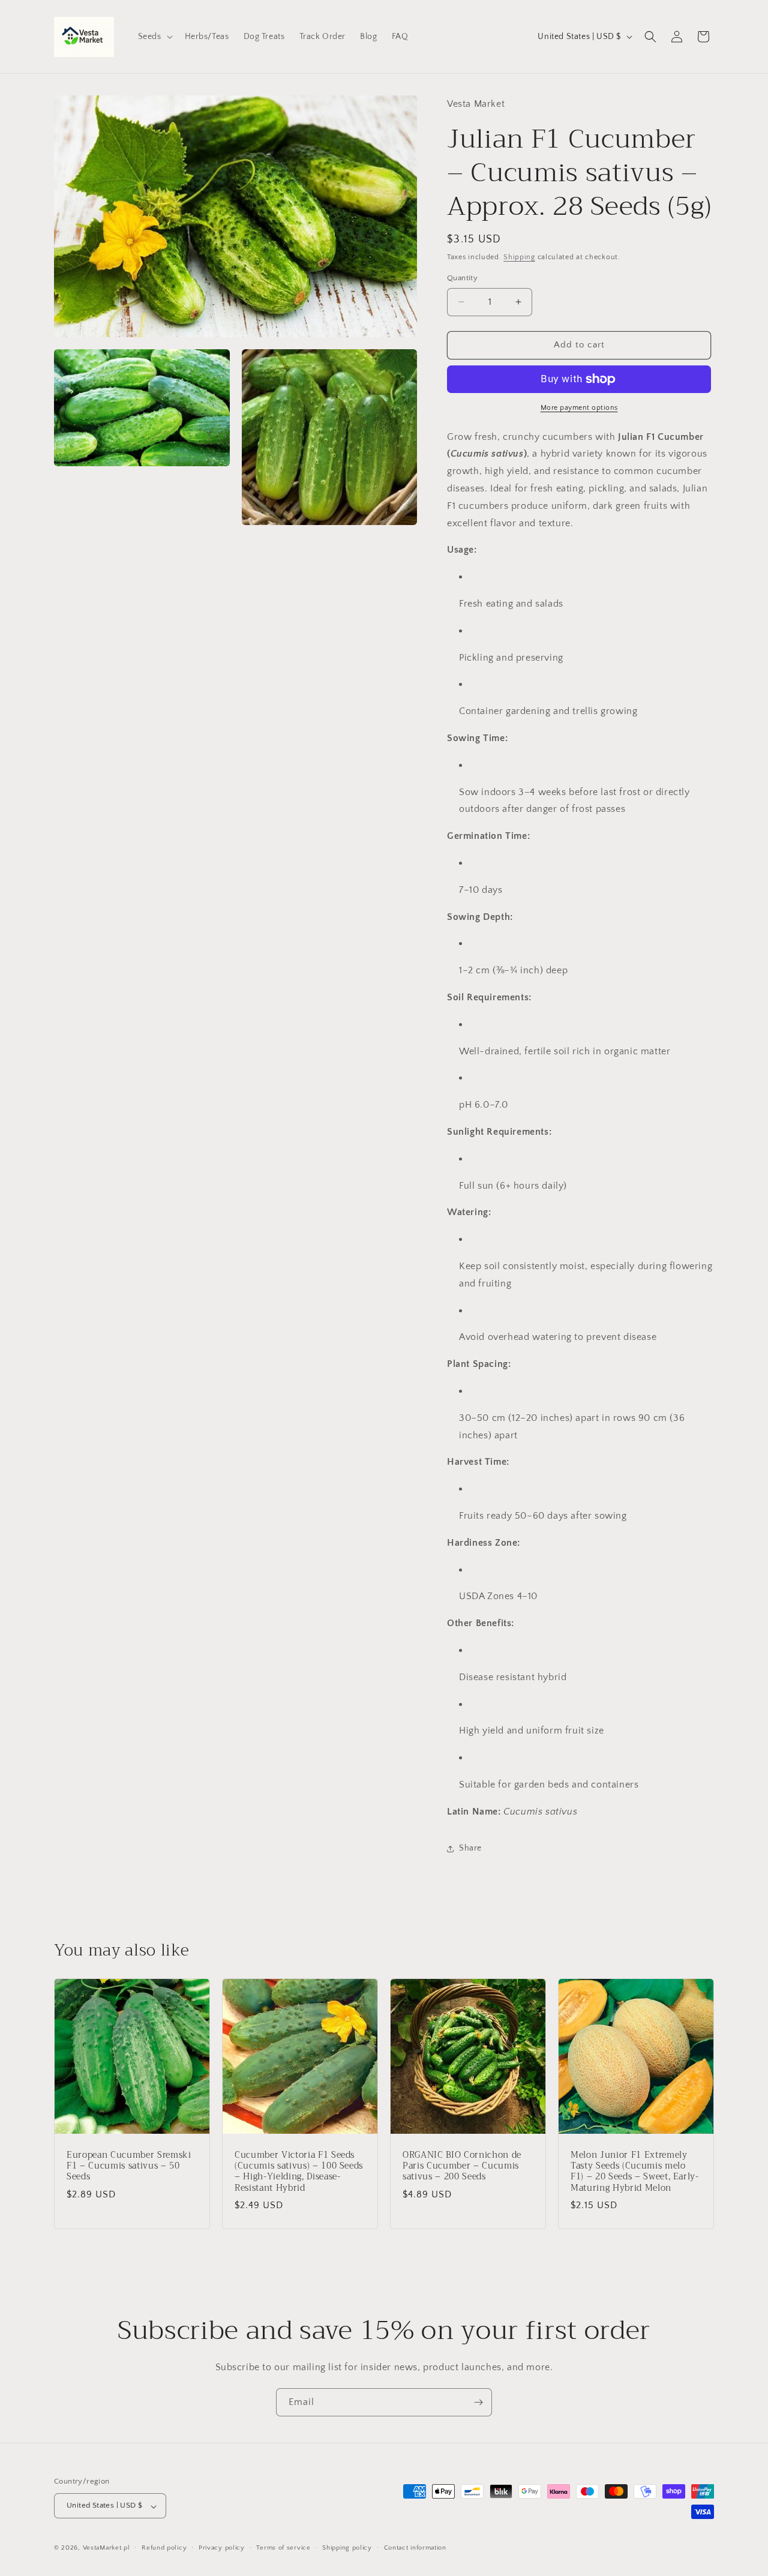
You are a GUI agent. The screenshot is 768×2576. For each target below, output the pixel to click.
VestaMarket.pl (106, 2548)
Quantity (462, 278)
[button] (154, 37)
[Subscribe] (478, 2402)
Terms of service (283, 2548)
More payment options (579, 408)
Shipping (519, 257)
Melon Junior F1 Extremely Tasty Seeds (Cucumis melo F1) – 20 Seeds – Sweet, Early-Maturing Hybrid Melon (635, 2172)
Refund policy (164, 2548)
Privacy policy (222, 2548)
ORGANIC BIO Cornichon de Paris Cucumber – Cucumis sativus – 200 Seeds (462, 2166)
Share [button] (470, 1848)
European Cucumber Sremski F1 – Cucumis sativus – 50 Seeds (129, 2166)
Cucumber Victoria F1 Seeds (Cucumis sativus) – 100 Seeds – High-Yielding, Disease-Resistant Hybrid (299, 2172)
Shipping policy (347, 2548)
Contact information (415, 2548)
